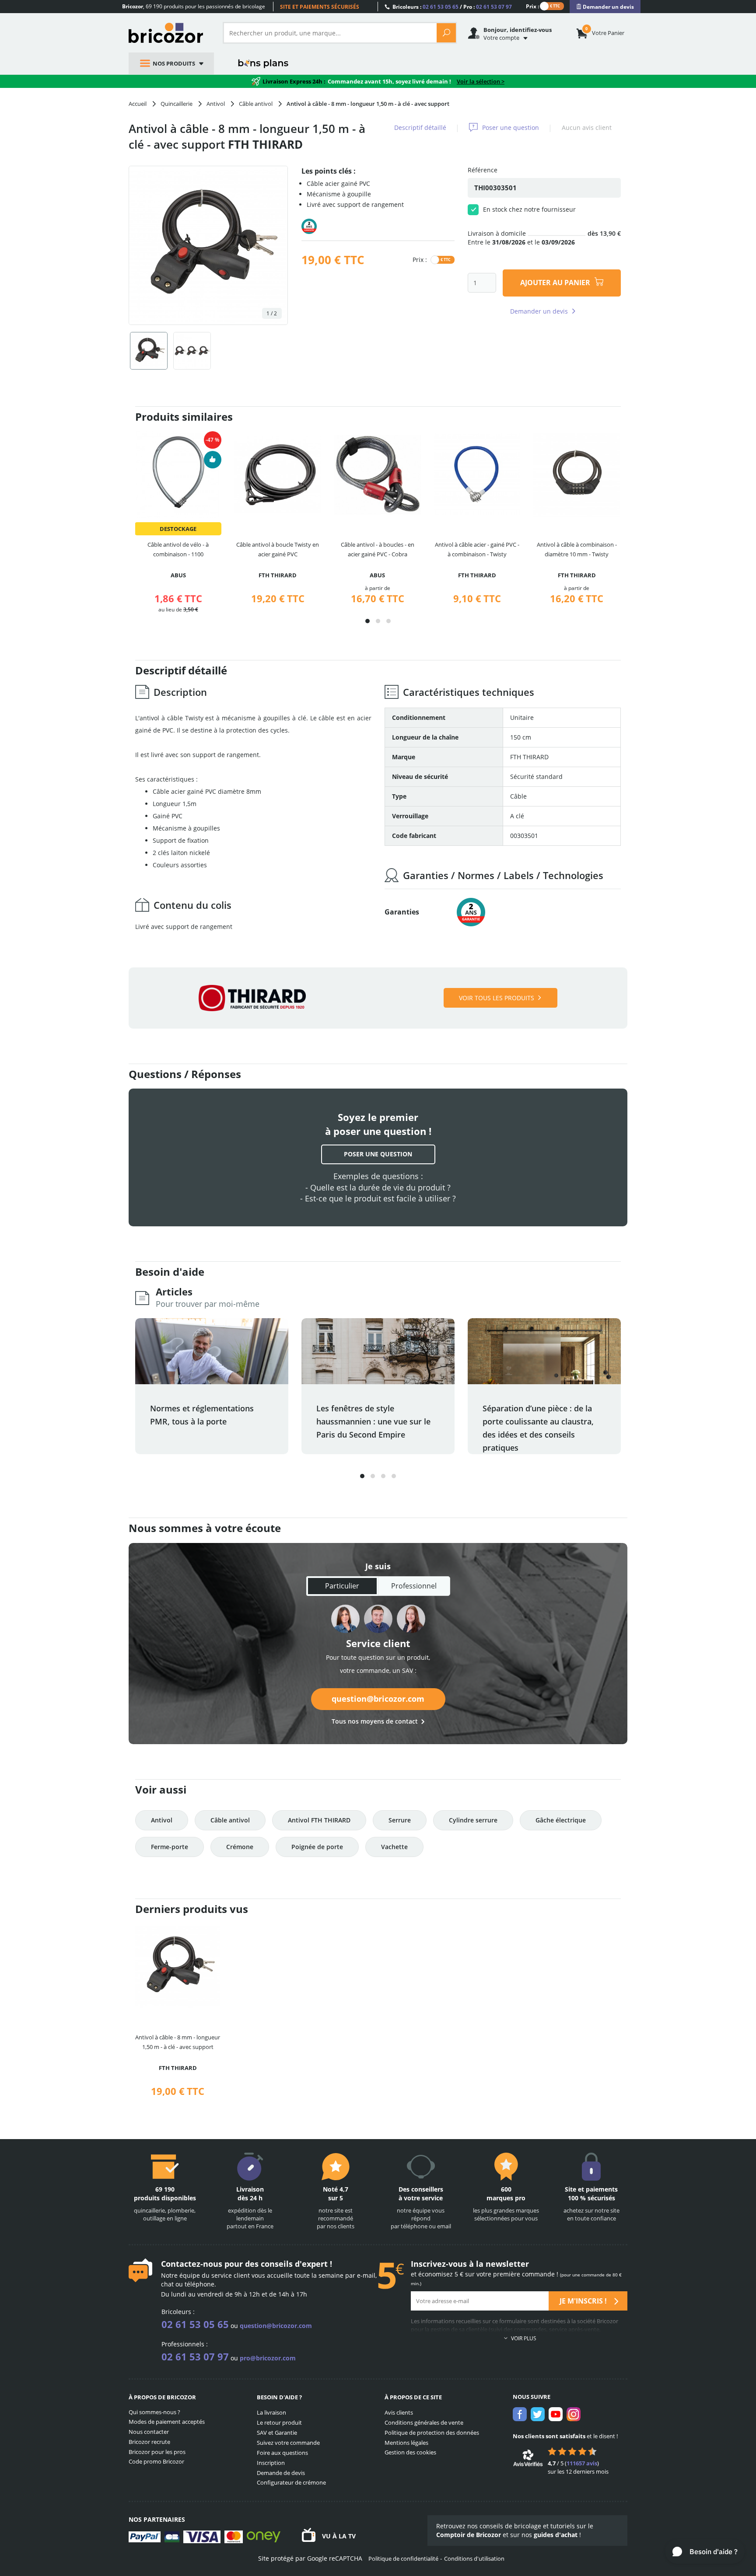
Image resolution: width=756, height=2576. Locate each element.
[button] (367, 621)
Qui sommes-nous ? (154, 2412)
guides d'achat (556, 2535)
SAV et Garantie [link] (277, 2433)
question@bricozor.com (378, 1699)
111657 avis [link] (582, 2463)
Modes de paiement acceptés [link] (167, 2422)
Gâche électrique (561, 1820)
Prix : (532, 6)
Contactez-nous (192, 2264)
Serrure (400, 1820)
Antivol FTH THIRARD (319, 1820)
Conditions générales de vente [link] (424, 2422)
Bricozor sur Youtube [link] (556, 2414)
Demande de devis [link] (281, 2473)
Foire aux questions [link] (282, 2453)
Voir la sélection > (481, 81)
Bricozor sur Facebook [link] (520, 2414)
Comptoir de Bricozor (469, 2535)
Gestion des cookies (410, 2452)
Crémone (240, 1847)
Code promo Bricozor (156, 2461)
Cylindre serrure (473, 1820)
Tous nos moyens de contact (375, 1721)
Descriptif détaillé (420, 127)
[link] (605, 7)
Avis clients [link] (399, 2412)
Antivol (162, 1820)
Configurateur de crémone (291, 2482)
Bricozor (169, 33)
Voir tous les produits (497, 998)
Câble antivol (230, 1820)
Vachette (394, 1847)
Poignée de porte (317, 1847)
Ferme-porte (170, 1847)
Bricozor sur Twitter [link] (538, 2414)
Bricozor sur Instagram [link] (574, 2414)
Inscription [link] (271, 2463)
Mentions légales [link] (406, 2443)
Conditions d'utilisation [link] (474, 2559)
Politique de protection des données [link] (432, 2433)
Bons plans (264, 63)
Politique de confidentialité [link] (403, 2559)
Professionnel (414, 1586)
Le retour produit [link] (279, 2422)
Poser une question (511, 127)
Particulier (342, 1586)
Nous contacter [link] (149, 2432)
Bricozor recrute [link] (149, 2442)
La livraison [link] (271, 2412)
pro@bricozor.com (268, 2358)
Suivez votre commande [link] (288, 2443)
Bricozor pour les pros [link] (157, 2452)
